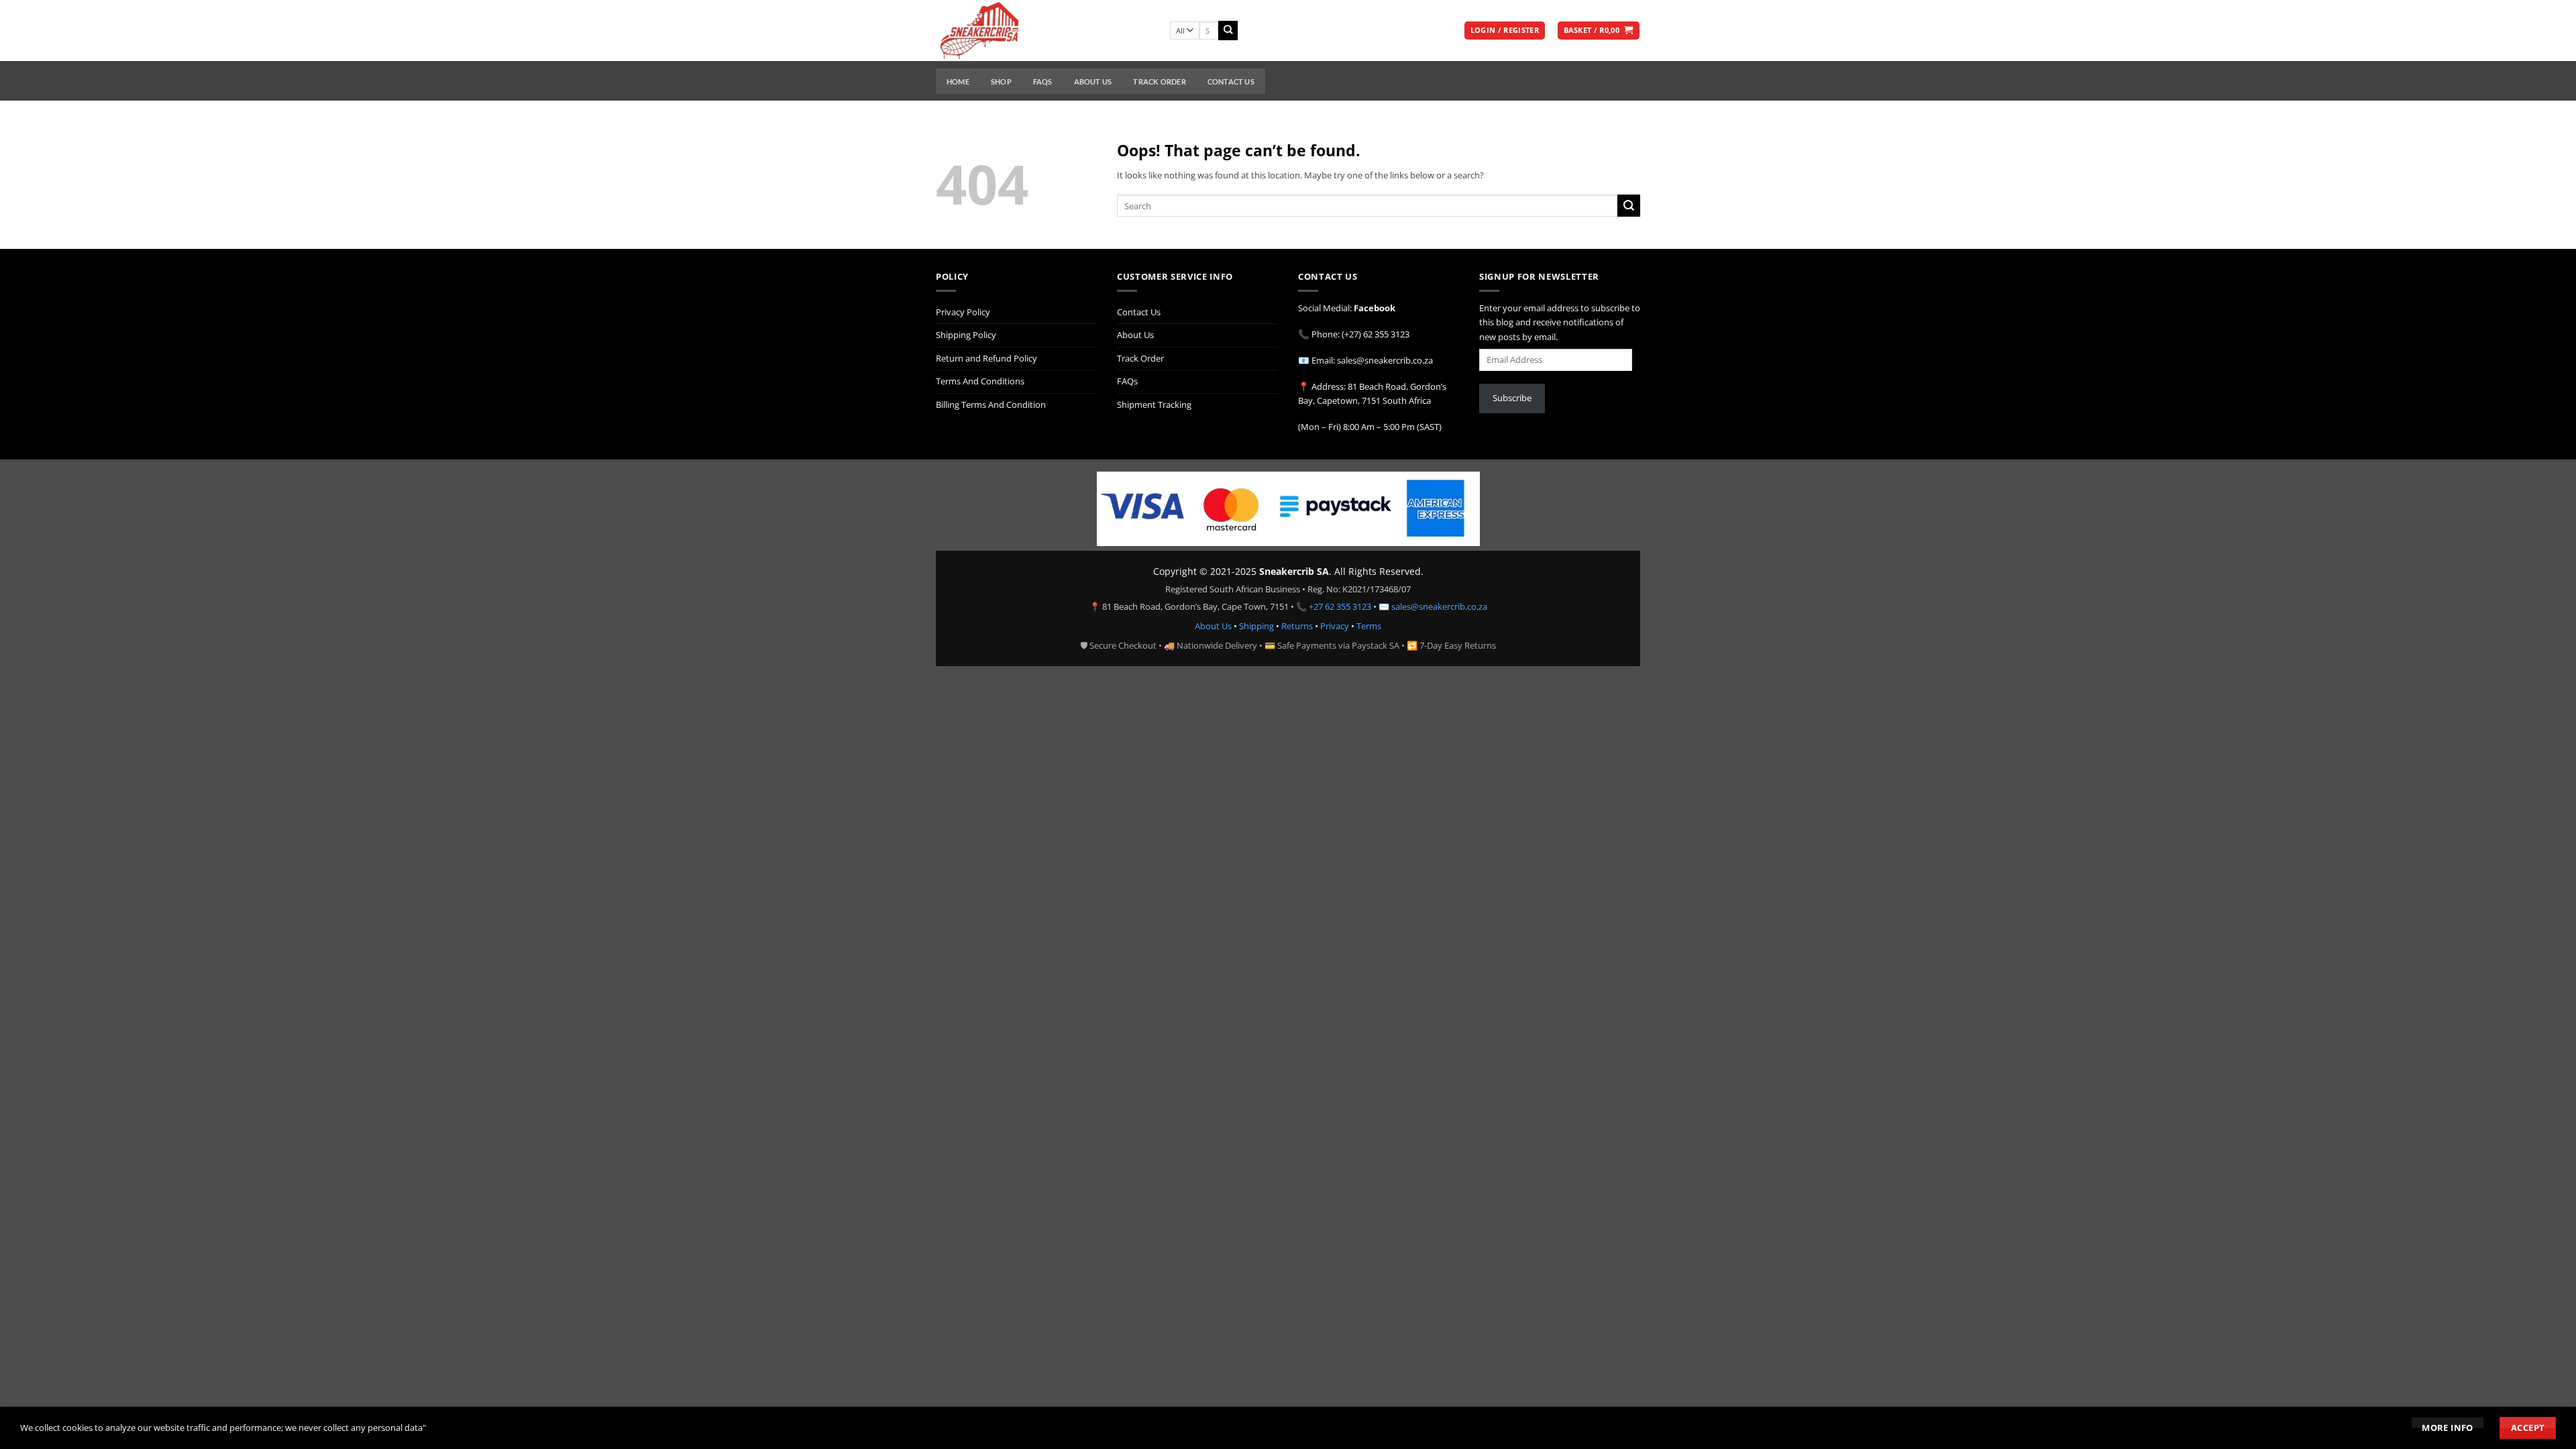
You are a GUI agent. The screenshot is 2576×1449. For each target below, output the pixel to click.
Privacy (1335, 626)
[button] (1505, 31)
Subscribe (1512, 398)
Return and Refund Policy (986, 358)
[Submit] (1228, 31)
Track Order (1159, 82)
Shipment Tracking (1154, 405)
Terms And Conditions (980, 381)
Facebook (1375, 308)
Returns (1297, 626)
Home (958, 82)
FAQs (1043, 82)
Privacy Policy (963, 312)
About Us (1093, 82)
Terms (1369, 626)
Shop (1001, 82)
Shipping (1256, 626)
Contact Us (1231, 82)
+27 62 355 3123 (1340, 606)
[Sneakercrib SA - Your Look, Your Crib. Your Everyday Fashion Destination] (1043, 31)
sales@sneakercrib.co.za (1439, 606)
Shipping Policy (966, 335)
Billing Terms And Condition (991, 405)
